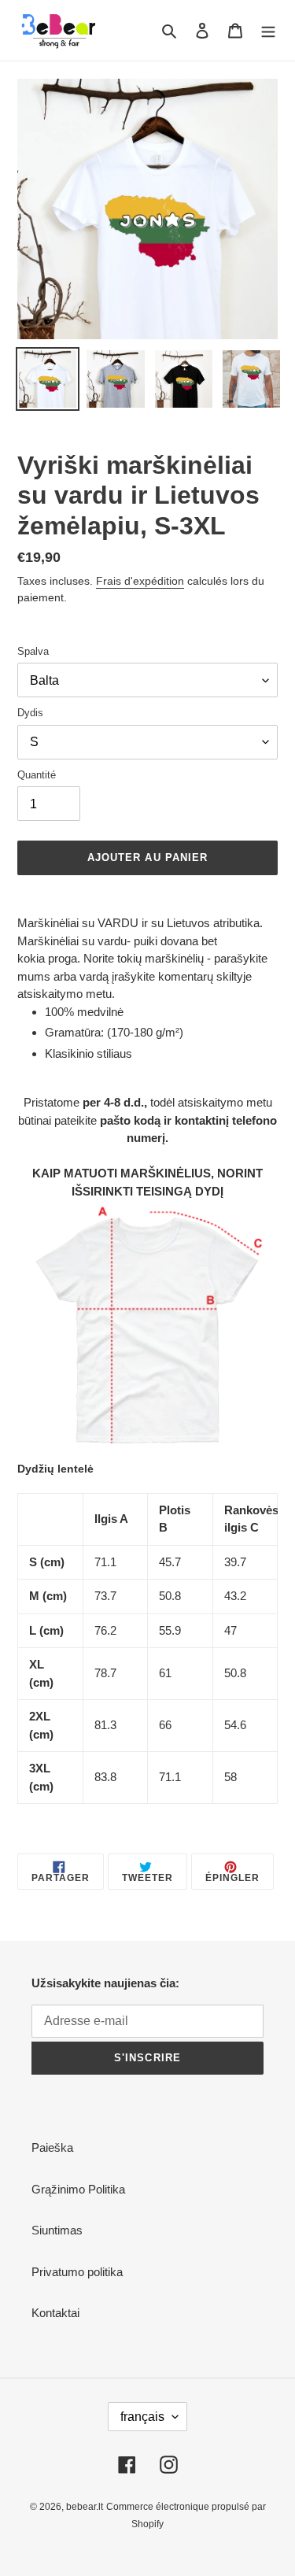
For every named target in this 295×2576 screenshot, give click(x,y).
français (142, 2417)
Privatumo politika (77, 2272)
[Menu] (268, 30)
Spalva (33, 651)
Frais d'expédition (140, 581)
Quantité (37, 775)
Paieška (52, 2147)
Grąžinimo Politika (78, 2189)
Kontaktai (55, 2313)
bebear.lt (85, 2507)
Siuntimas (57, 2230)
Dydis (30, 713)
